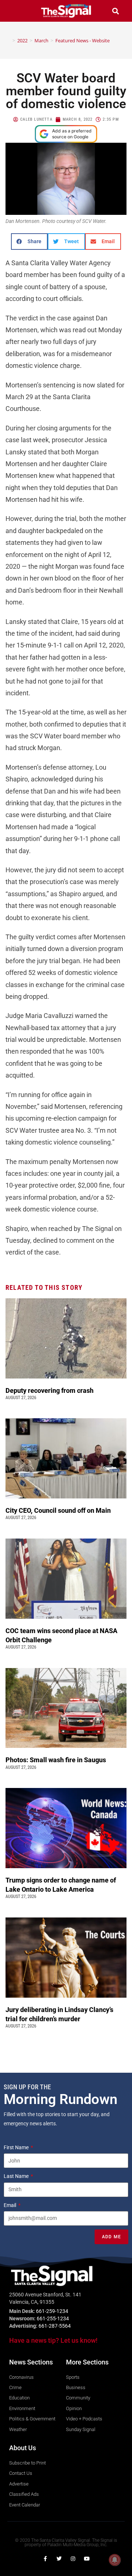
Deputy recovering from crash (50, 1390)
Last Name (17, 2176)
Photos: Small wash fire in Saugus (56, 1760)
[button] (16, 11)
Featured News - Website (82, 40)
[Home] (8, 40)
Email (10, 2205)
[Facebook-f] (45, 2559)
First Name (17, 2147)
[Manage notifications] (115, 2560)
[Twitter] (59, 2559)
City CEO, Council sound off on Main (59, 1510)
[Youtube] (87, 2559)
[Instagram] (73, 2559)
